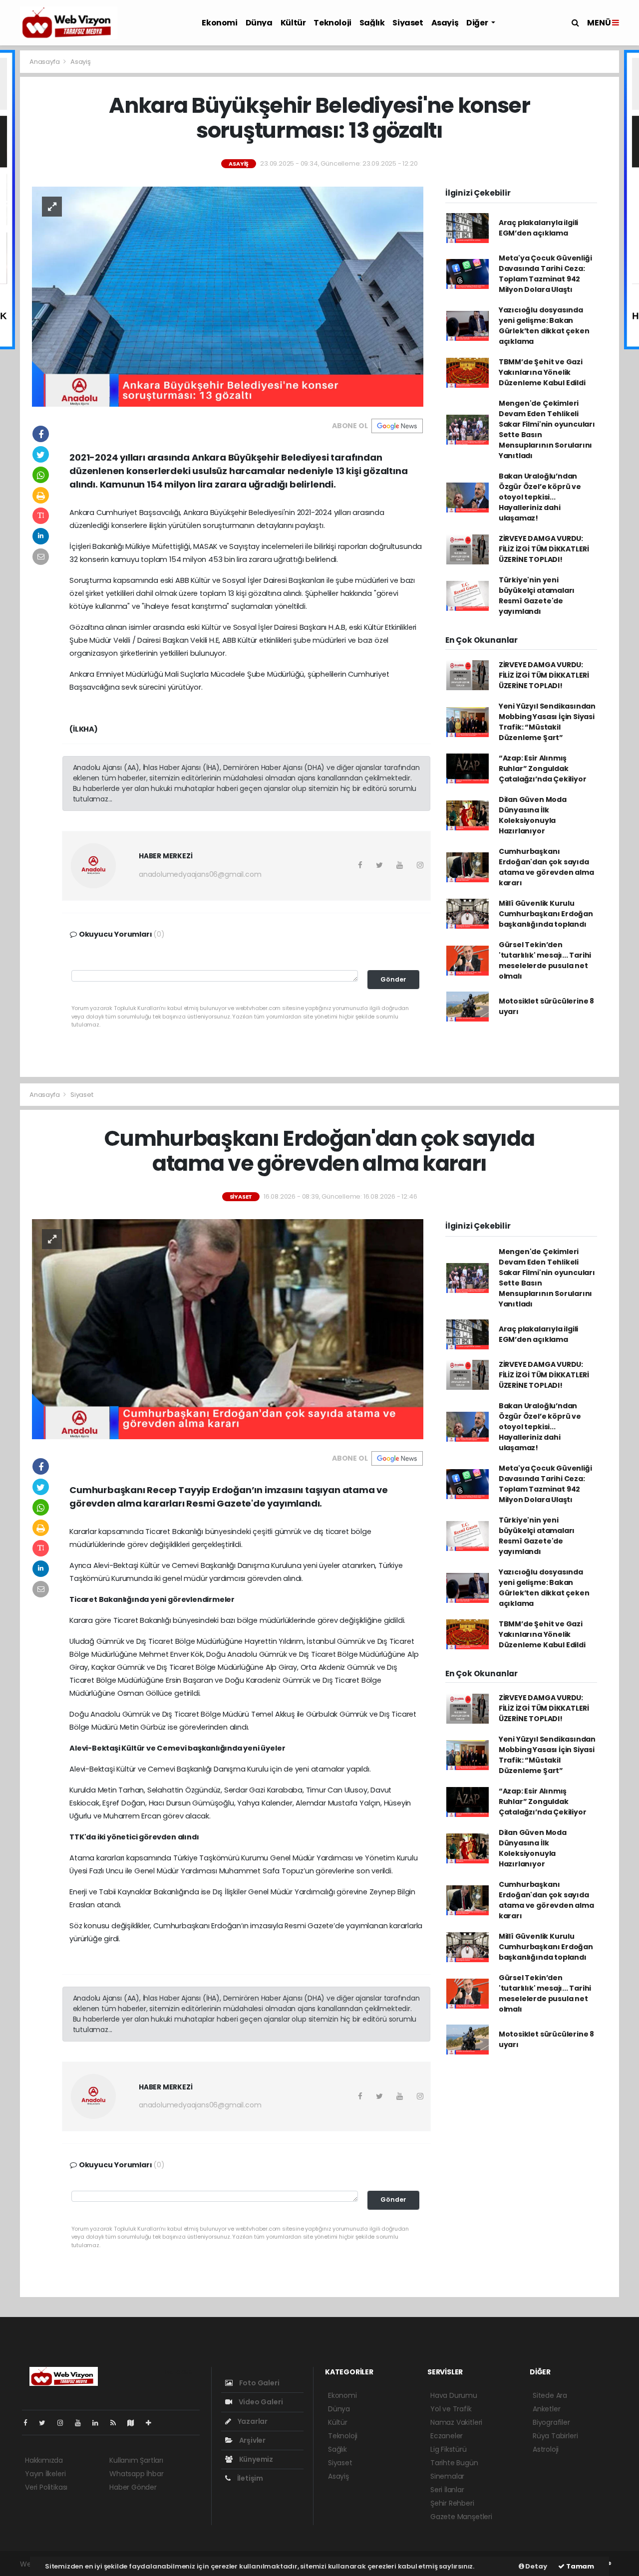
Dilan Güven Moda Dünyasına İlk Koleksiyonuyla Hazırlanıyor (533, 815)
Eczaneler (447, 2436)
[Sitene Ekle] (153, 2423)
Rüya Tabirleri (555, 2436)
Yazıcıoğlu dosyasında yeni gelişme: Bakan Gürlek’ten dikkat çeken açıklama (544, 326)
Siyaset (408, 23)
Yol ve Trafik (451, 2409)
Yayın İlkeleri (45, 2474)
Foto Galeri (259, 2383)
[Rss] (117, 2423)
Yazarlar (252, 2421)
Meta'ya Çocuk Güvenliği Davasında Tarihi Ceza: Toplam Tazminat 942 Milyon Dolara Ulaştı (545, 274)
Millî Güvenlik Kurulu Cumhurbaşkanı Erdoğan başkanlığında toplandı (546, 914)
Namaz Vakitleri (456, 2422)
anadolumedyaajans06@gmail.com (200, 874)
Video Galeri (260, 2402)
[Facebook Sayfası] (29, 2423)
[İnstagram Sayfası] (64, 2423)
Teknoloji (332, 23)
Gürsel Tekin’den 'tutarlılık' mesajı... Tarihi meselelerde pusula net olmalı (545, 960)
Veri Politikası (46, 2487)
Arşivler (252, 2440)
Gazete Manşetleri (461, 2517)
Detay (536, 2566)
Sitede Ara (550, 2395)
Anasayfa (45, 62)
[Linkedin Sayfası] (99, 2423)
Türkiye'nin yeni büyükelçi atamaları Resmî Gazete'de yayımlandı (537, 596)
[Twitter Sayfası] (46, 2423)
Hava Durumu (454, 2395)
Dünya (259, 23)
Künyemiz (255, 2459)
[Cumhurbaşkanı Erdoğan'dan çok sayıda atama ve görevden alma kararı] (228, 1328)
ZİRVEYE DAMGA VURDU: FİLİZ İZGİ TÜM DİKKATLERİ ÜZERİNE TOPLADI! (544, 549)
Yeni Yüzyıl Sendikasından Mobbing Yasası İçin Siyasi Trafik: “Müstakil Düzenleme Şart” (547, 722)
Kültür (293, 23)
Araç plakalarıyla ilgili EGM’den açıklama (538, 228)
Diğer (478, 23)
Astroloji (546, 2449)
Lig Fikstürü (449, 2449)
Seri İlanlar (447, 2490)
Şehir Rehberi (452, 2503)
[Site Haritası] (135, 2423)
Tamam (579, 2566)
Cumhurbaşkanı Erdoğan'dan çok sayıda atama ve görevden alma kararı (546, 867)
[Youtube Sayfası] (82, 2423)
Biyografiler (551, 2422)
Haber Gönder (133, 2487)
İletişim (249, 2478)
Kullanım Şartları (136, 2460)
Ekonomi (219, 23)
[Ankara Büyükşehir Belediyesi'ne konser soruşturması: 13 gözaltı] (228, 296)
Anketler (546, 2409)
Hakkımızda (44, 2460)
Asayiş (445, 23)
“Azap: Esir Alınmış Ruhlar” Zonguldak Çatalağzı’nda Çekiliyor (543, 769)
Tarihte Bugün (454, 2463)
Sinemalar (447, 2476)
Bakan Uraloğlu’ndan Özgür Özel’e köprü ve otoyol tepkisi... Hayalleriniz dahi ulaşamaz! (540, 497)
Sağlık (372, 23)
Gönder (393, 979)
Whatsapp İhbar (136, 2474)
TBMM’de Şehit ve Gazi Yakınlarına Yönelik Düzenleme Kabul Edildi (542, 372)
